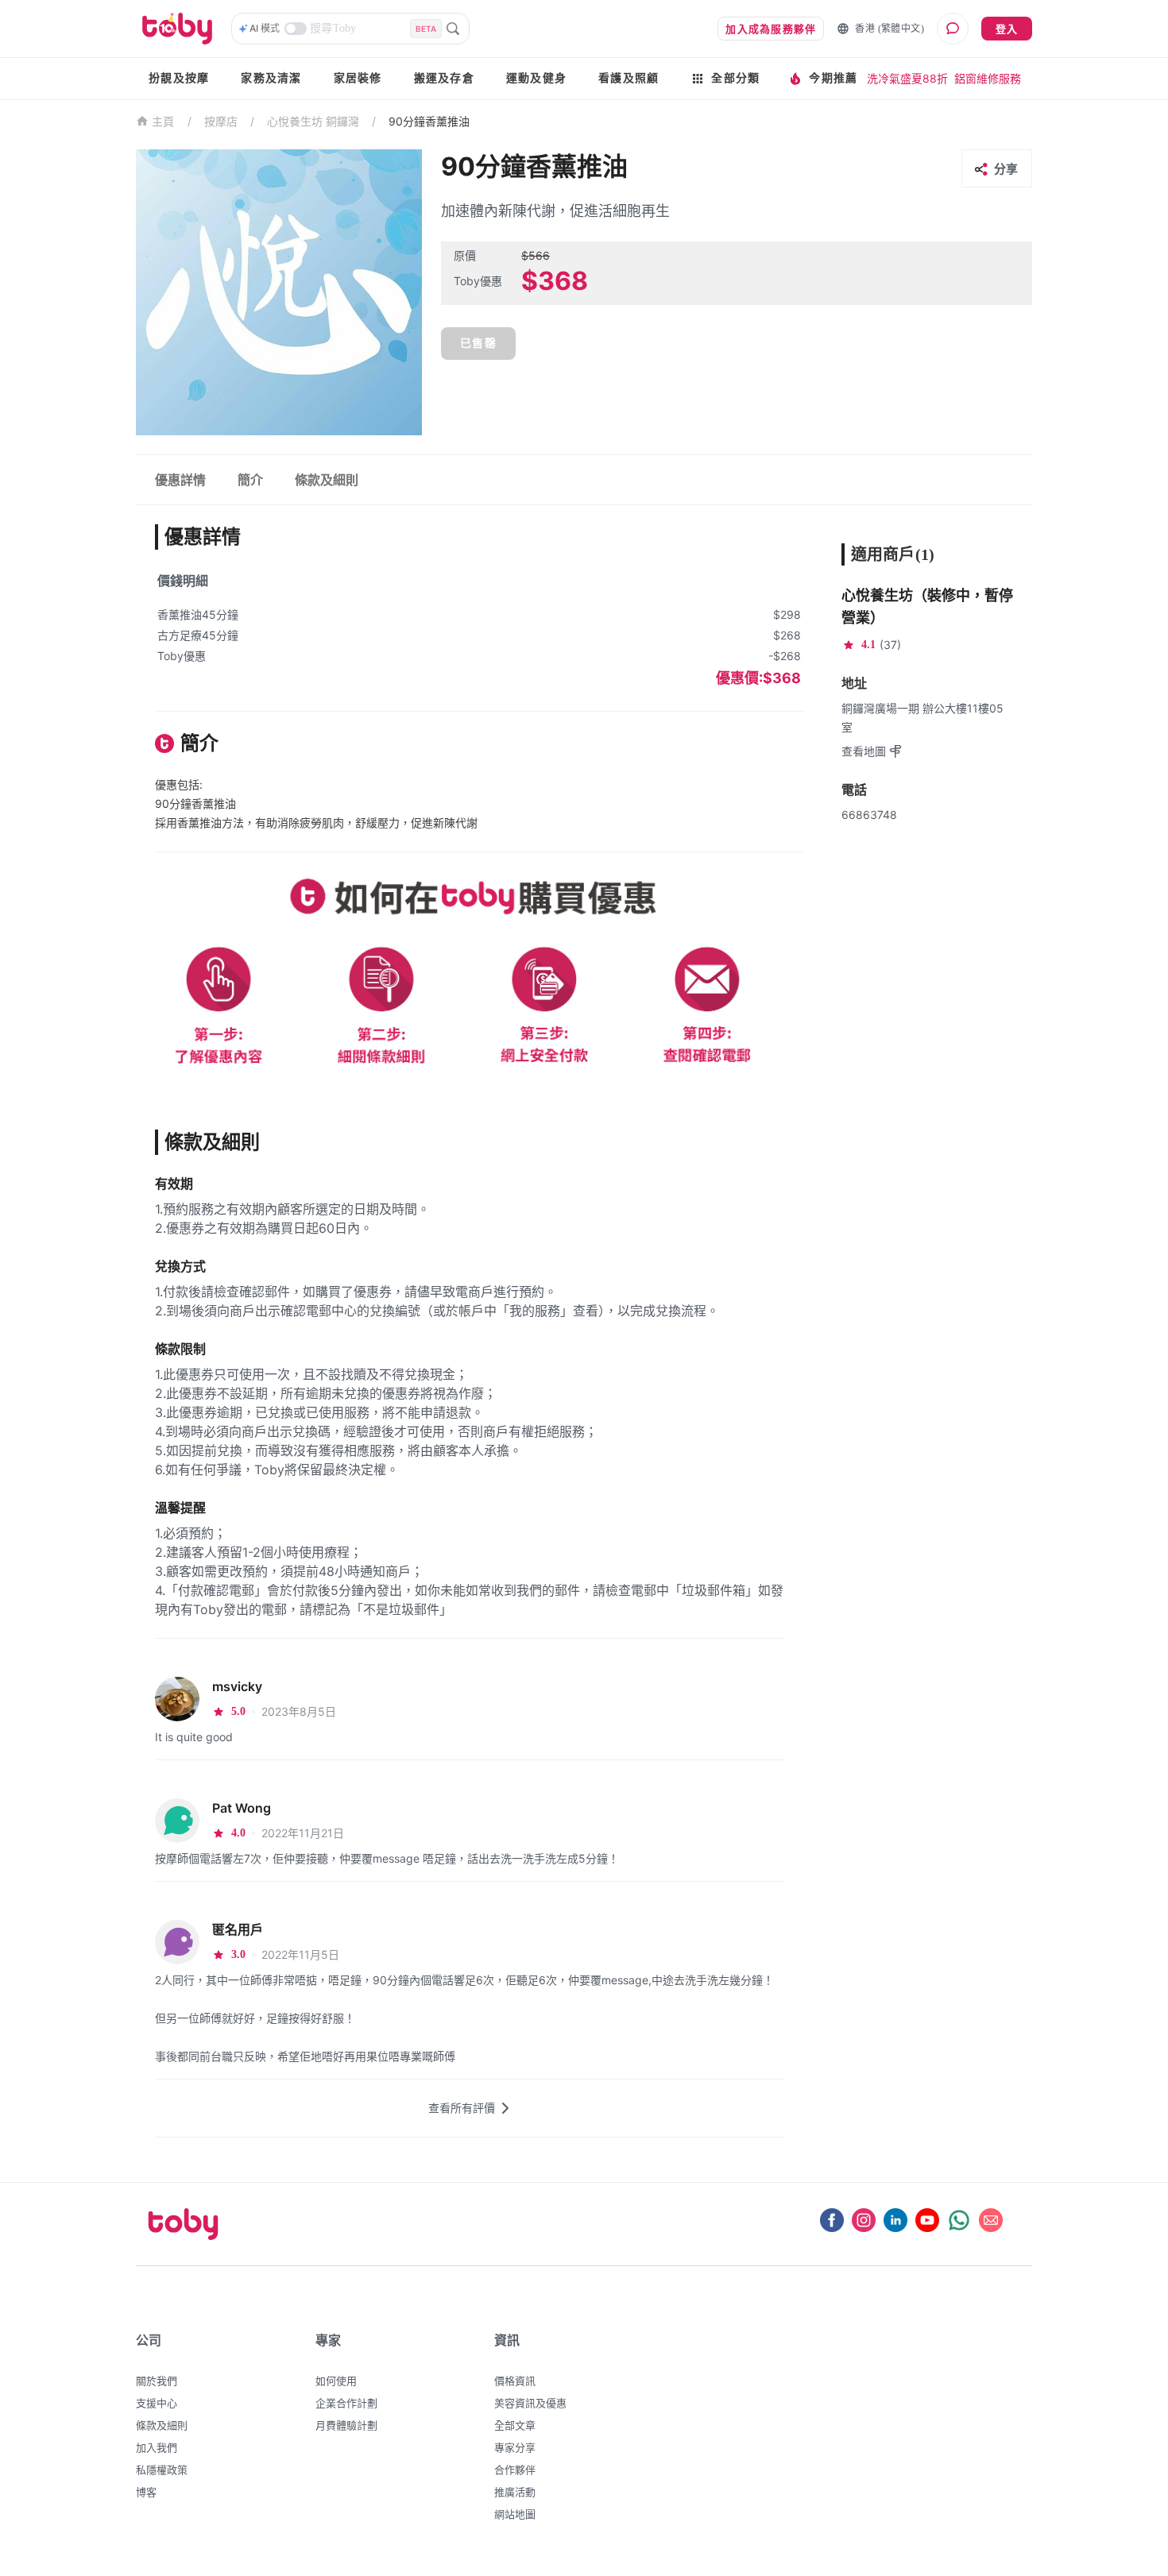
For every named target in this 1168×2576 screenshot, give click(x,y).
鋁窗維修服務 (988, 78)
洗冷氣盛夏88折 (907, 78)
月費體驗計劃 (346, 2425)
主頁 (163, 122)
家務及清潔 (271, 78)
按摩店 (221, 121)
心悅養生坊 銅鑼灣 (313, 121)
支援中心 (157, 2403)
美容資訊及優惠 (530, 2403)
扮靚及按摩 (179, 78)
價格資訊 (515, 2381)
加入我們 (157, 2447)
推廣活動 (515, 2492)
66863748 (869, 815)
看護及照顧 (628, 78)
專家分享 (515, 2447)
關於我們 (157, 2381)
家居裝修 (358, 78)
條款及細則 (162, 2425)
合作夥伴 (515, 2470)
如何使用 (336, 2381)
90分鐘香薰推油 (429, 121)
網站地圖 (515, 2514)
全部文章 (515, 2425)
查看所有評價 (462, 2108)
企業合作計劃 (346, 2403)
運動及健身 (536, 78)
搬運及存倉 (444, 78)
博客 (146, 2492)
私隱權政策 (162, 2470)
